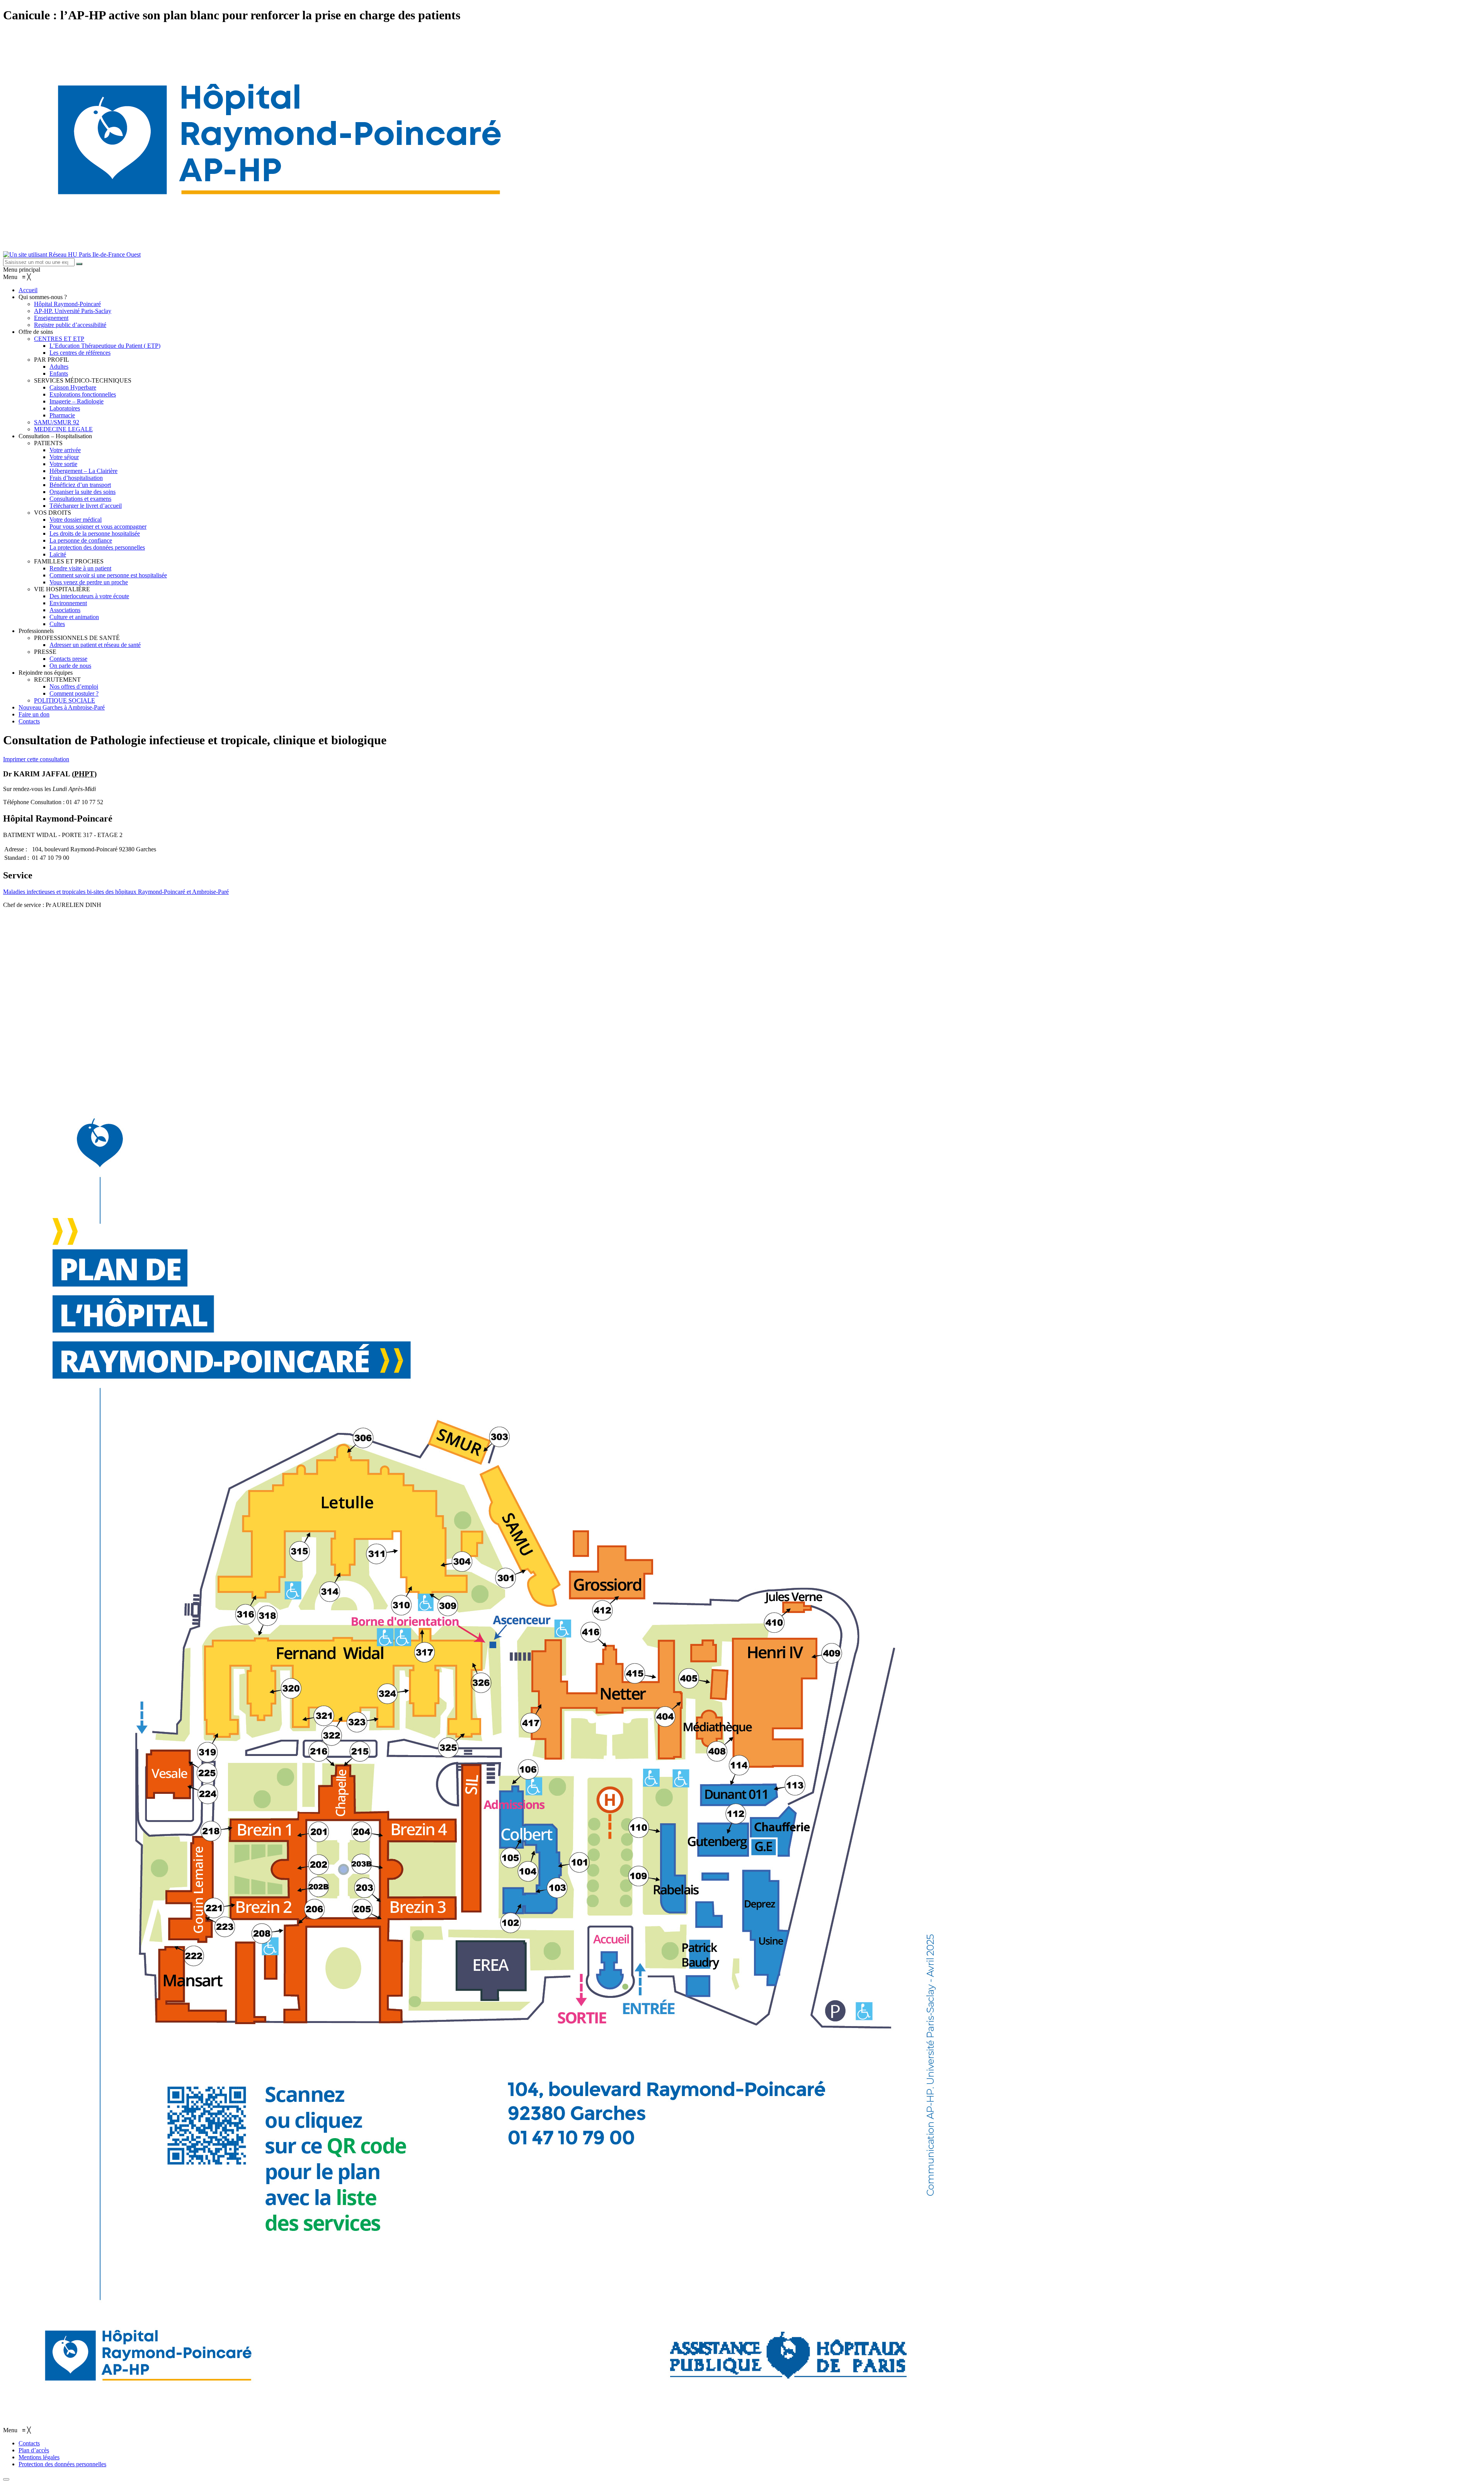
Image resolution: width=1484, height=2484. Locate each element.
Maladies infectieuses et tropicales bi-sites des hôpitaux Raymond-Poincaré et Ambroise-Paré (116, 892)
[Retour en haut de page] (6, 2479)
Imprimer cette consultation (36, 759)
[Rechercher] (79, 264)
